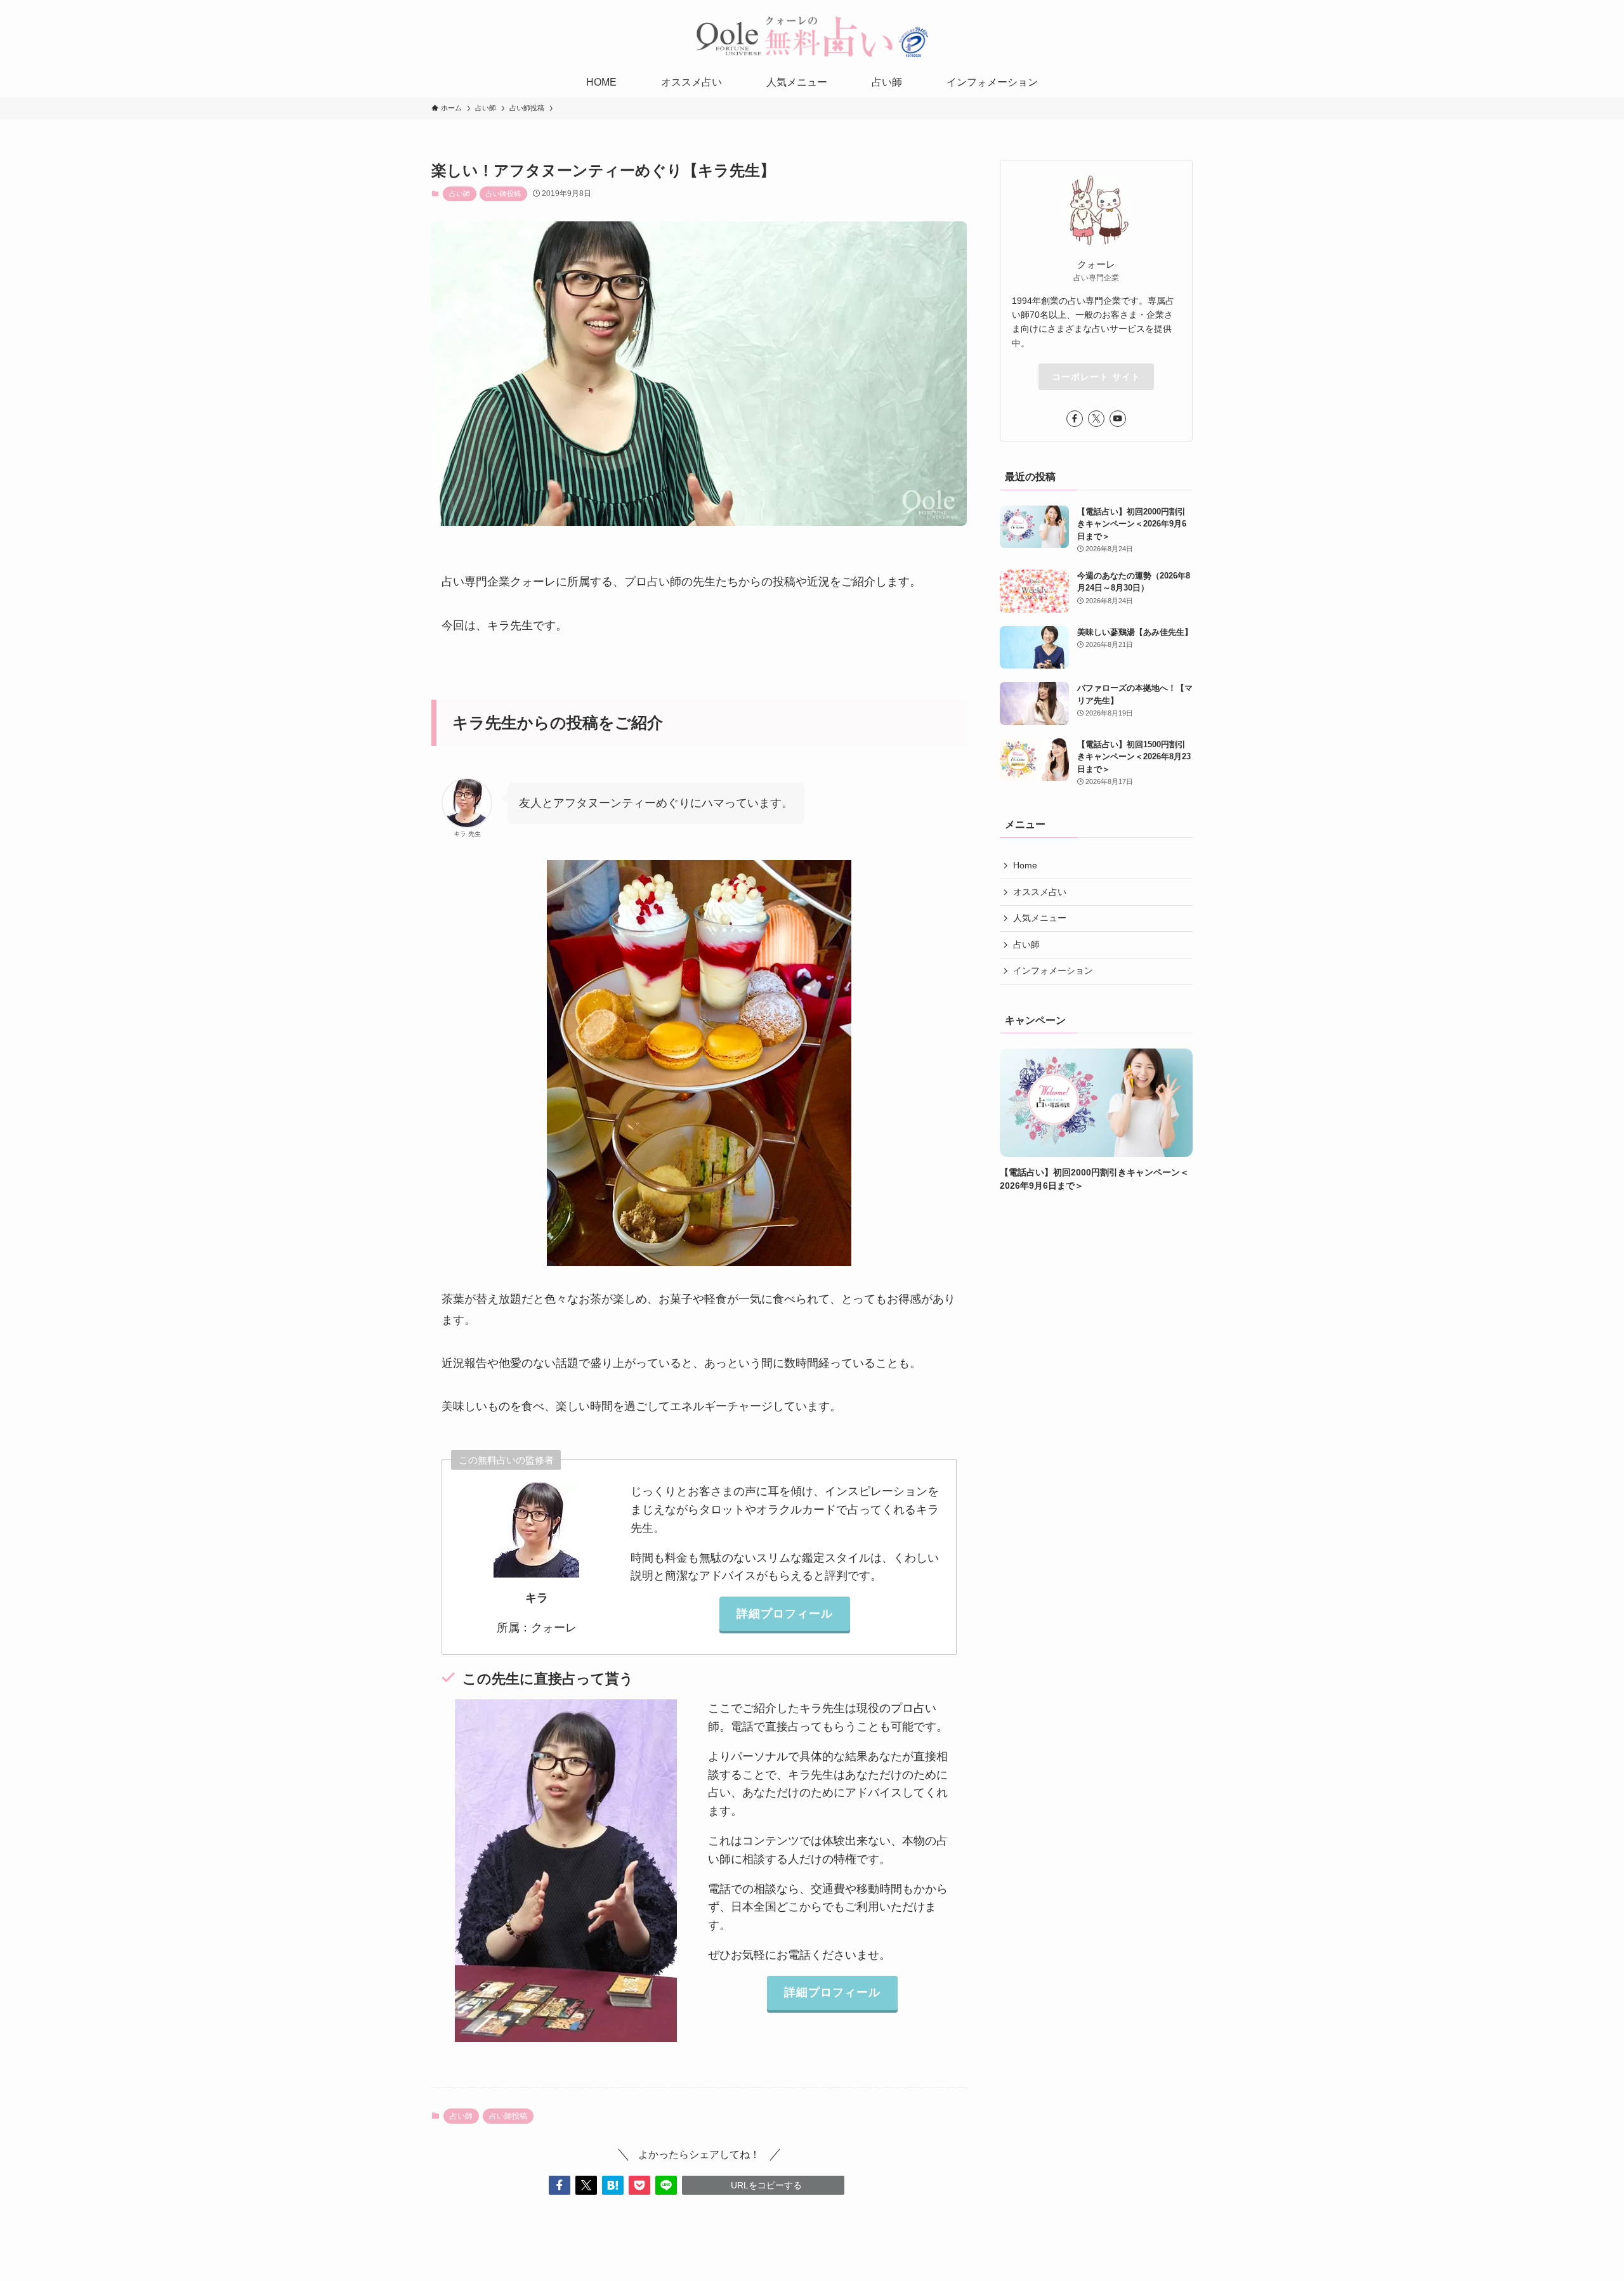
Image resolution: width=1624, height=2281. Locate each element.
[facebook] (1075, 419)
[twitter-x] (1096, 419)
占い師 (460, 193)
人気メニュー (1040, 918)
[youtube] (1118, 419)
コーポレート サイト (1096, 377)
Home (1025, 865)
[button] (560, 2185)
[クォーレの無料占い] (812, 36)
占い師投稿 (503, 193)
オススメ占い (1040, 892)
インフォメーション (1053, 971)
